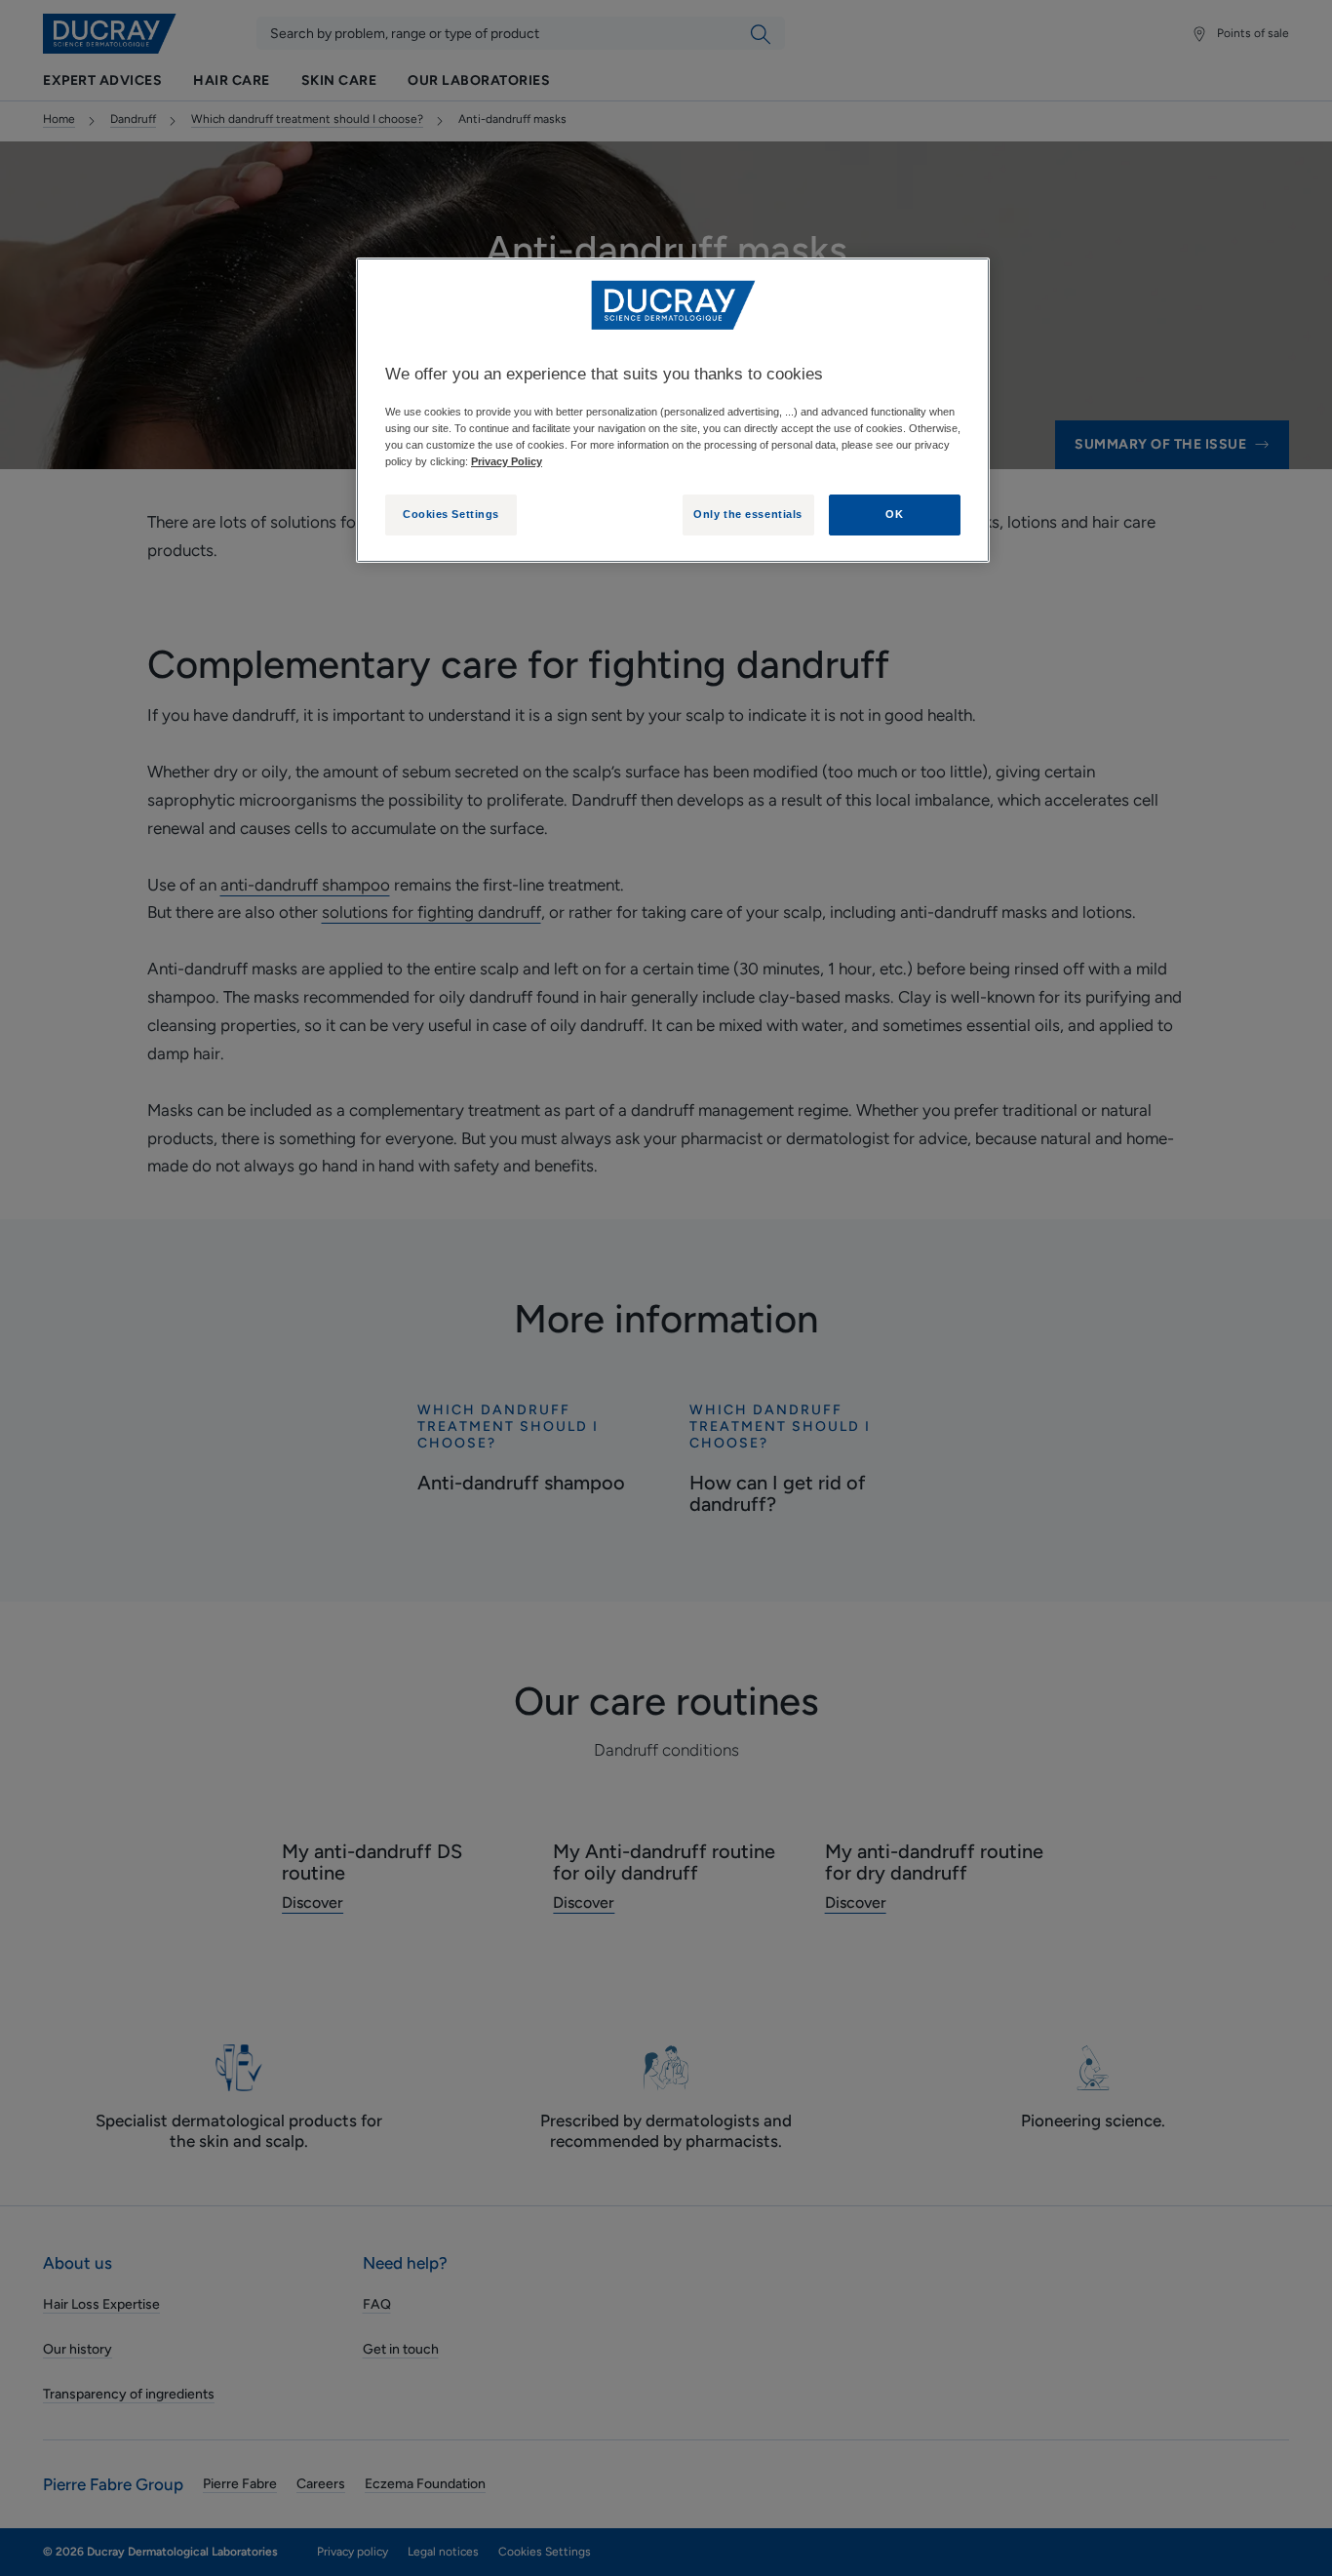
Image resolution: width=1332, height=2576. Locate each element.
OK (894, 514)
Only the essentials (748, 514)
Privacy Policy (507, 461)
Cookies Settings (451, 514)
